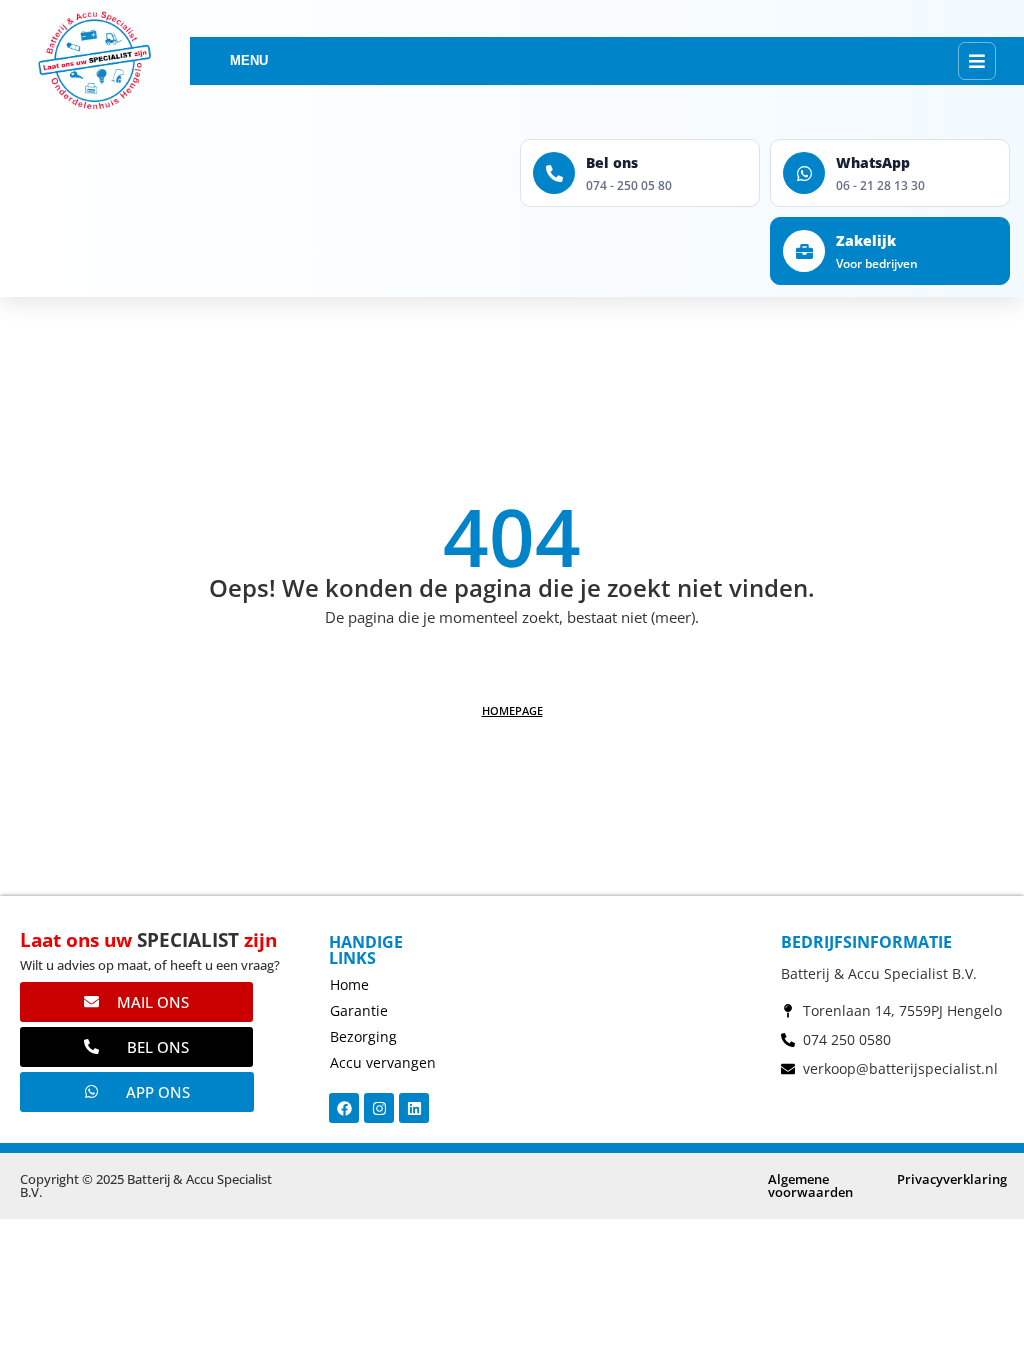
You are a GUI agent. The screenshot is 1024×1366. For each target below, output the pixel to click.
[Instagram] (379, 1108)
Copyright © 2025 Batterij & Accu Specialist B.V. (146, 1185)
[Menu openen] (977, 61)
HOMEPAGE (512, 710)
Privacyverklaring (952, 1179)
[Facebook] (344, 1108)
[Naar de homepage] (95, 61)
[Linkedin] (414, 1108)
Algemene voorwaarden (810, 1185)
